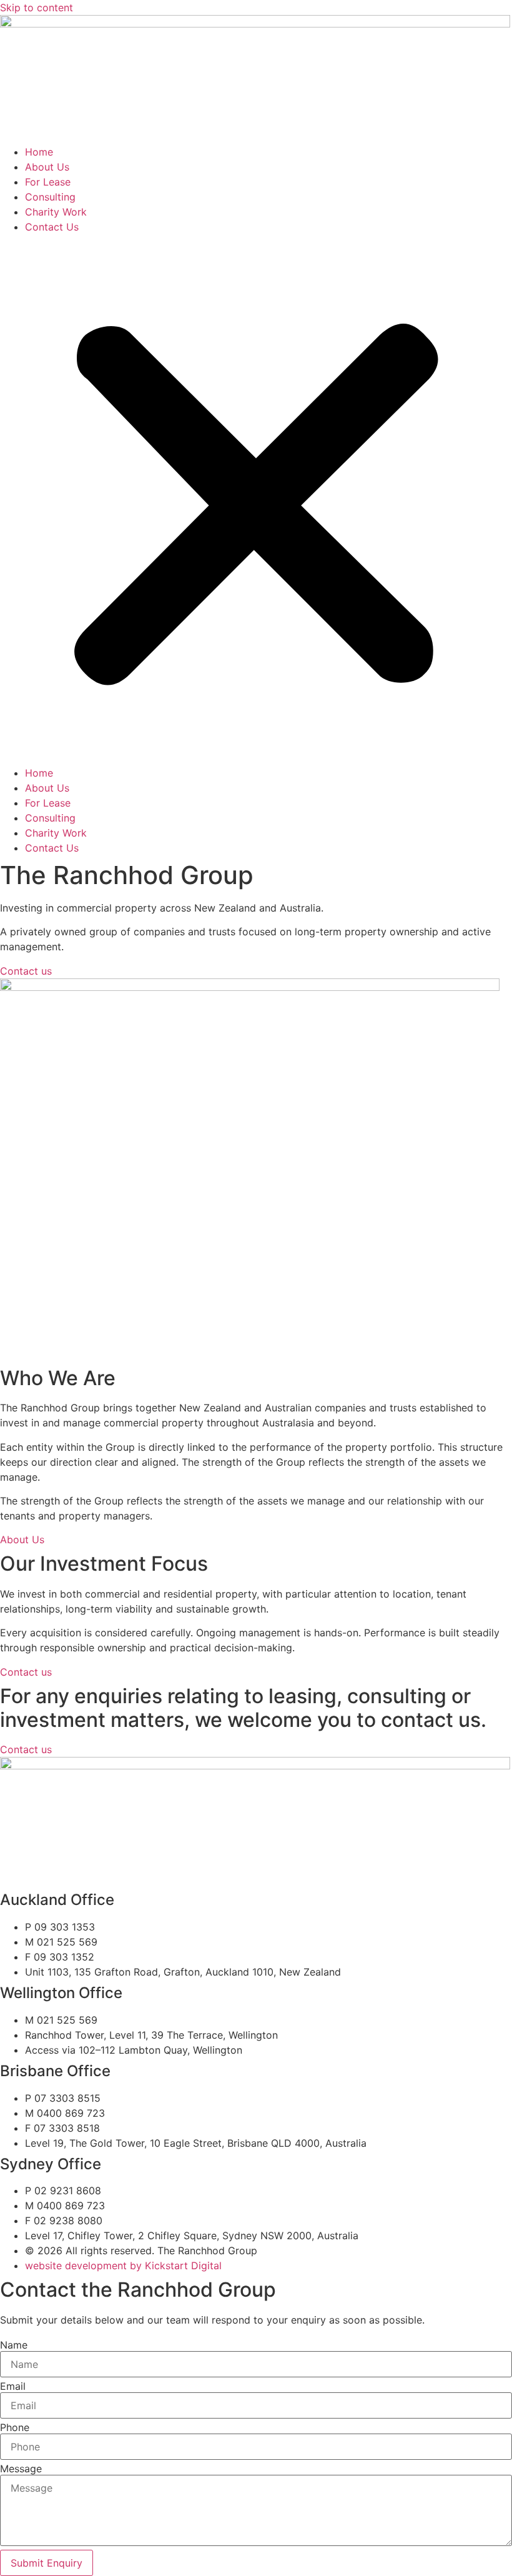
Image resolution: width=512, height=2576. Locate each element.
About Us (47, 167)
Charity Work (56, 212)
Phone (15, 2427)
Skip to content (37, 7)
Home (39, 152)
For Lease (48, 182)
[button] (256, 500)
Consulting (50, 197)
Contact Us (52, 227)
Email (13, 2386)
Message (21, 2469)
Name (14, 2345)
